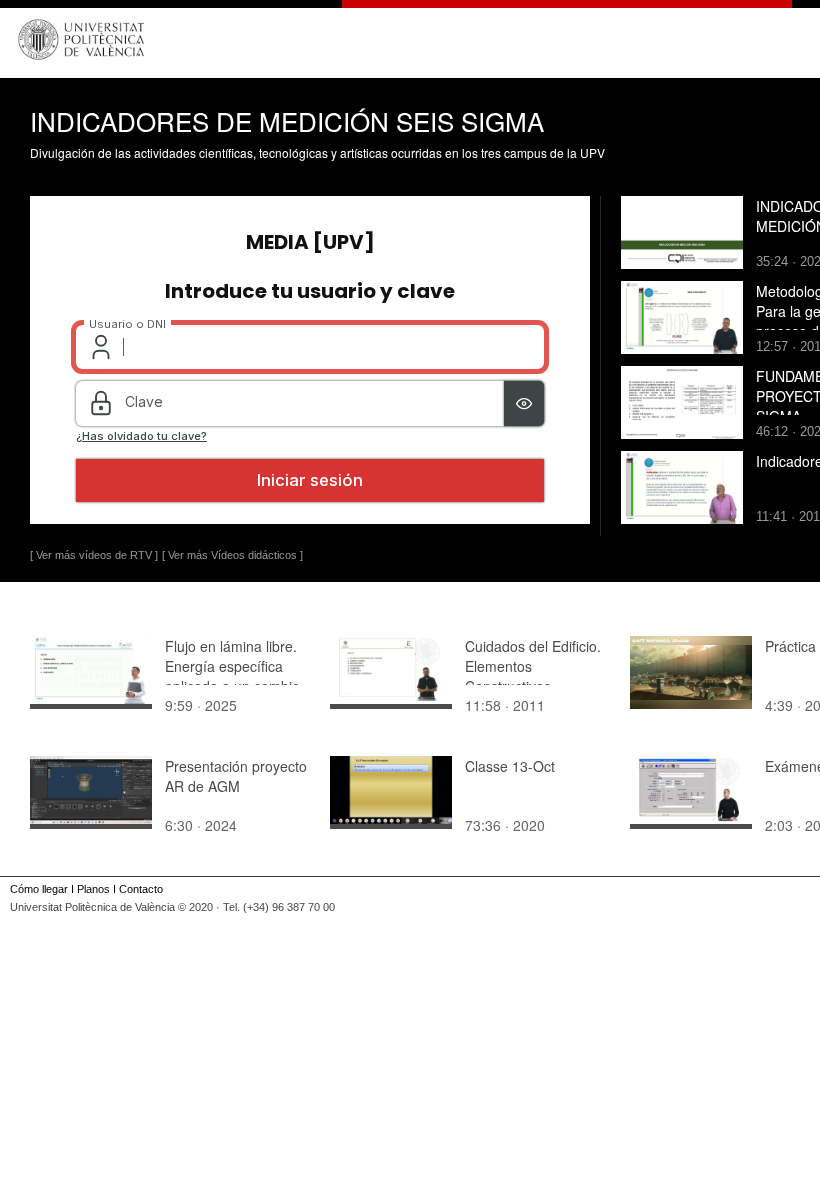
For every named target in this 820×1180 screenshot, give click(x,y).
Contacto (141, 889)
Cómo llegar (39, 889)
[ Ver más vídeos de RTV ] (94, 555)
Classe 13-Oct (510, 766)
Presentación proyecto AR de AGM (236, 776)
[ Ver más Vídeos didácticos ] (232, 555)
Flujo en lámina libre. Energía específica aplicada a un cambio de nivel (232, 676)
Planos (93, 889)
